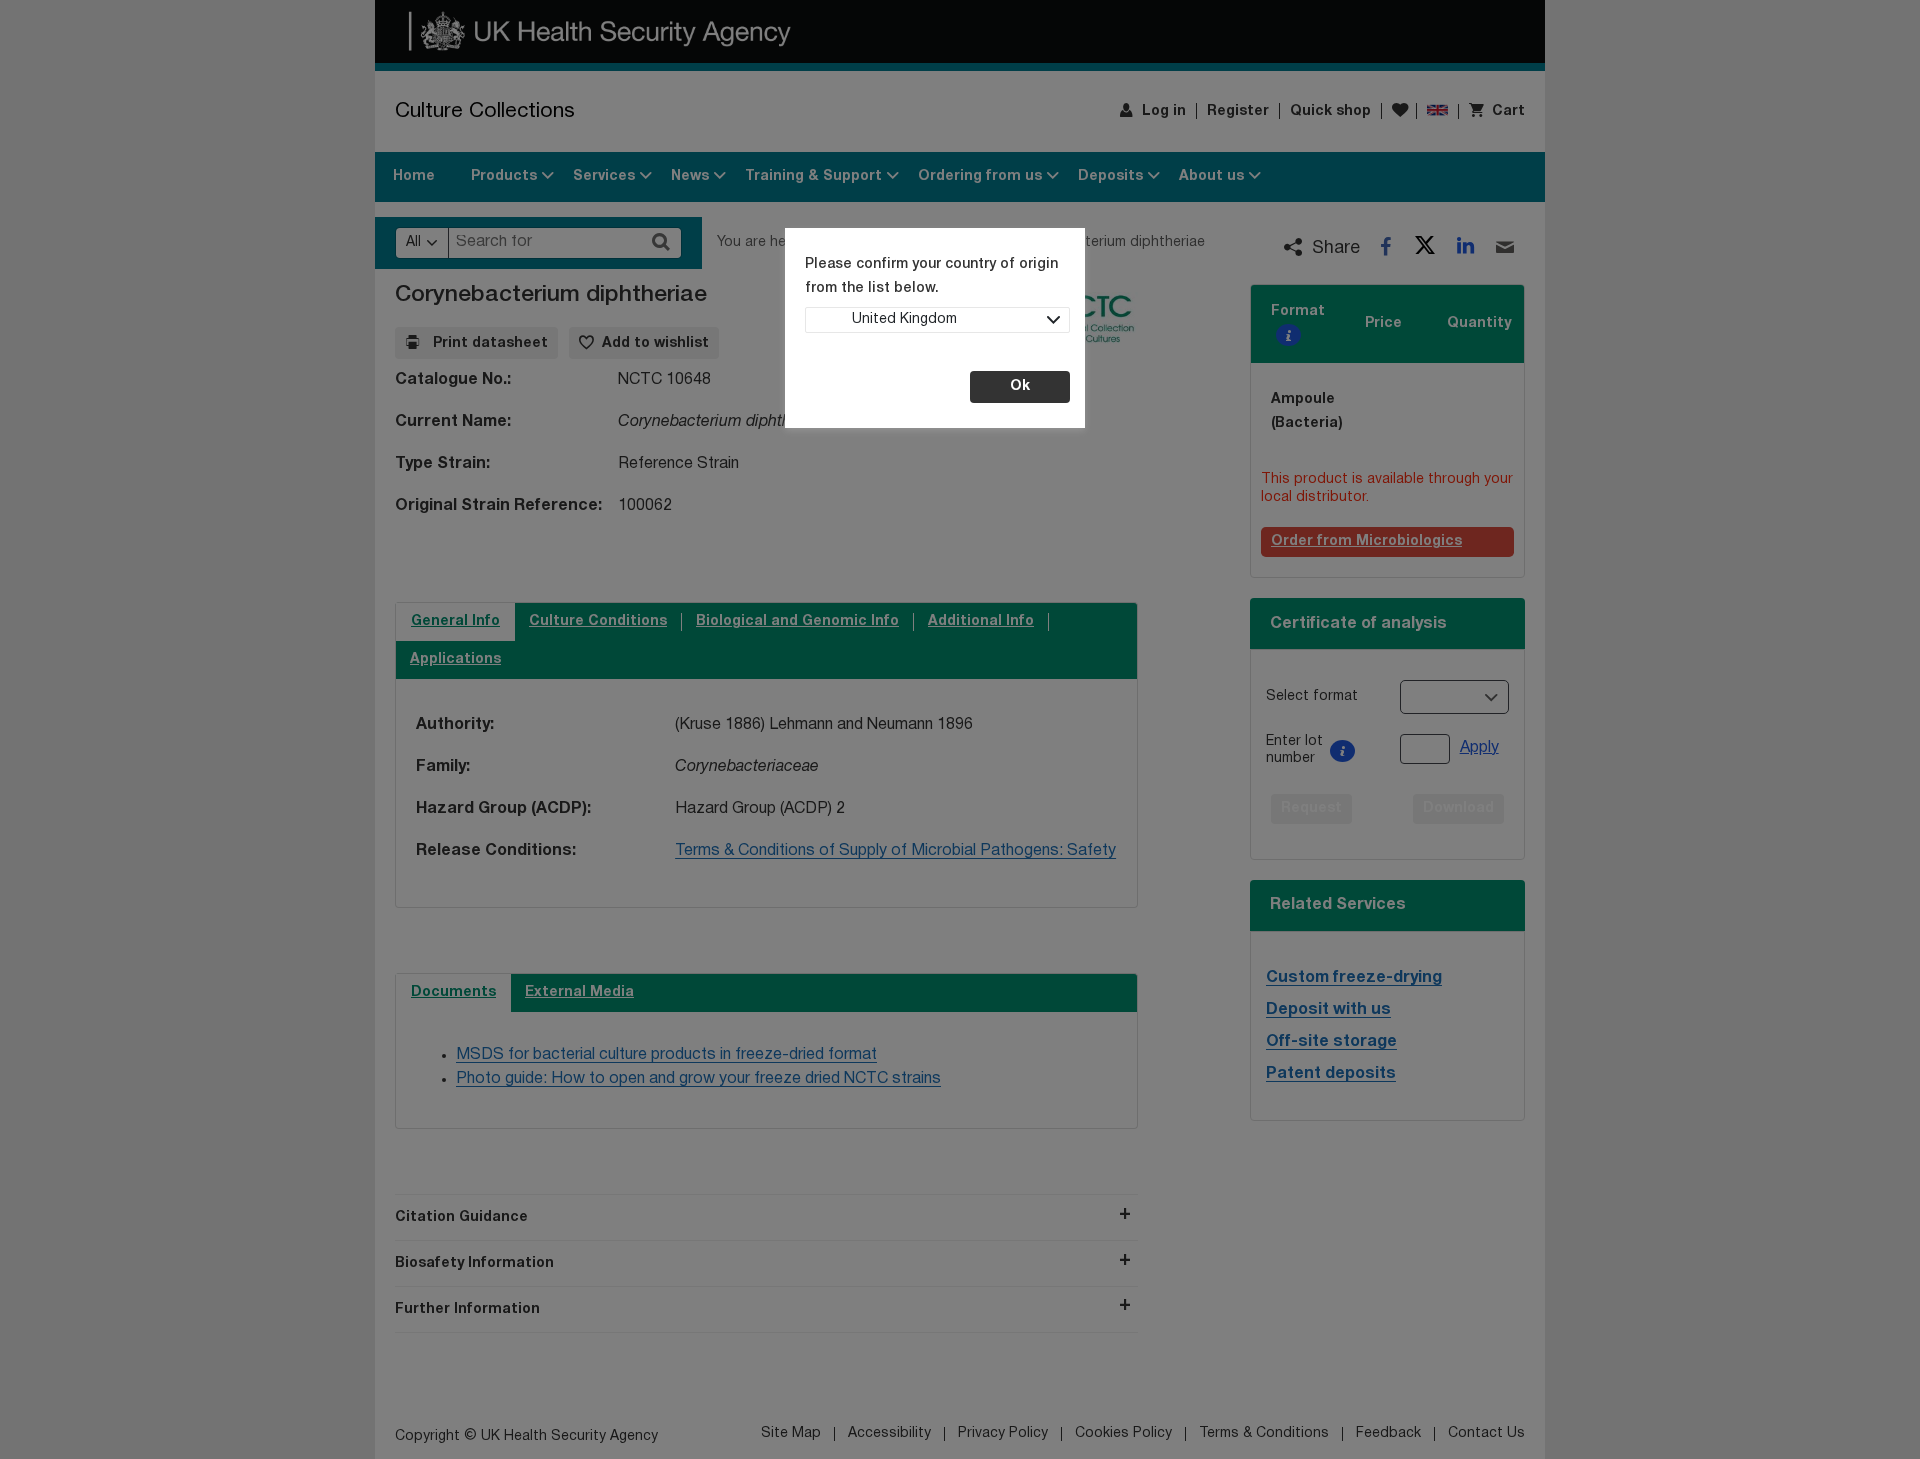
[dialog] (960, 729)
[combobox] (937, 320)
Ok (1020, 386)
